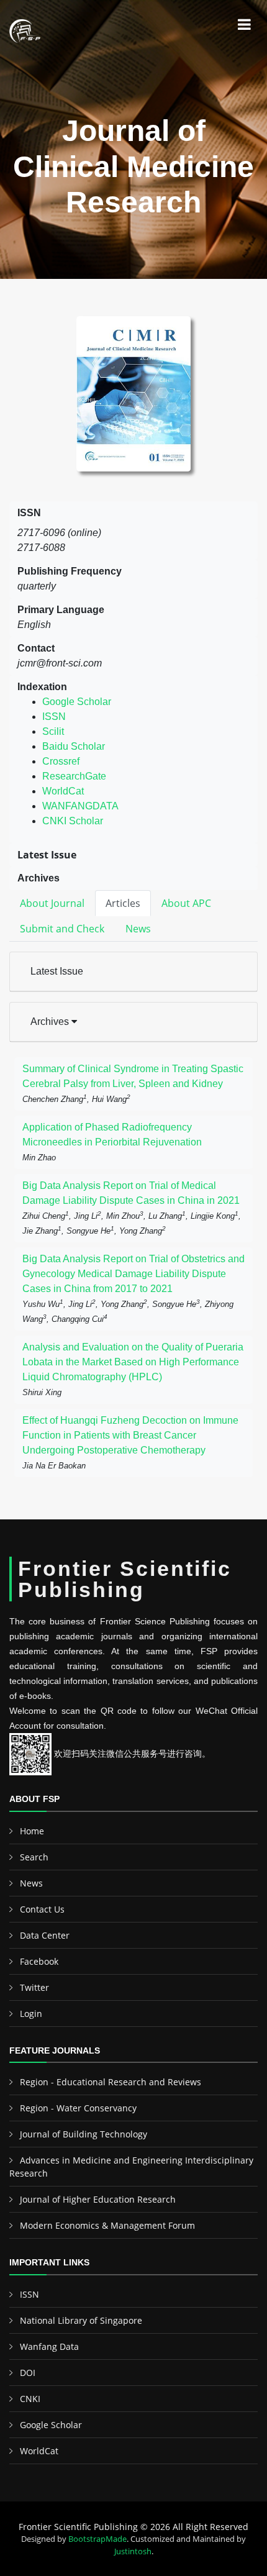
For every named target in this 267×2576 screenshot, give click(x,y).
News (31, 1883)
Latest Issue (57, 971)
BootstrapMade (97, 2539)
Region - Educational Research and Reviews (111, 2082)
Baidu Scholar (74, 746)
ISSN (54, 717)
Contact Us (42, 1909)
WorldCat (63, 791)
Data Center (45, 1935)
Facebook (39, 1961)
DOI (28, 2373)
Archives (51, 1022)
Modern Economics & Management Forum (107, 2225)
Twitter (34, 1987)
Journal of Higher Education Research (98, 2199)
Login (31, 2014)
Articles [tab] (123, 903)
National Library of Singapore (81, 2320)
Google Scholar (77, 702)
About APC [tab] (186, 903)
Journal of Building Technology (84, 2134)
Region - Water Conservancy (78, 2108)
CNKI (30, 2399)
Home (32, 1831)
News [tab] (138, 929)
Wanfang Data (49, 2346)
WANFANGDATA (80, 806)
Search (34, 1857)
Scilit (53, 731)
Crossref (61, 761)
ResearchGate (74, 776)
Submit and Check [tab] (62, 929)
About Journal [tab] (52, 903)
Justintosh (133, 2551)
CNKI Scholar (73, 821)
